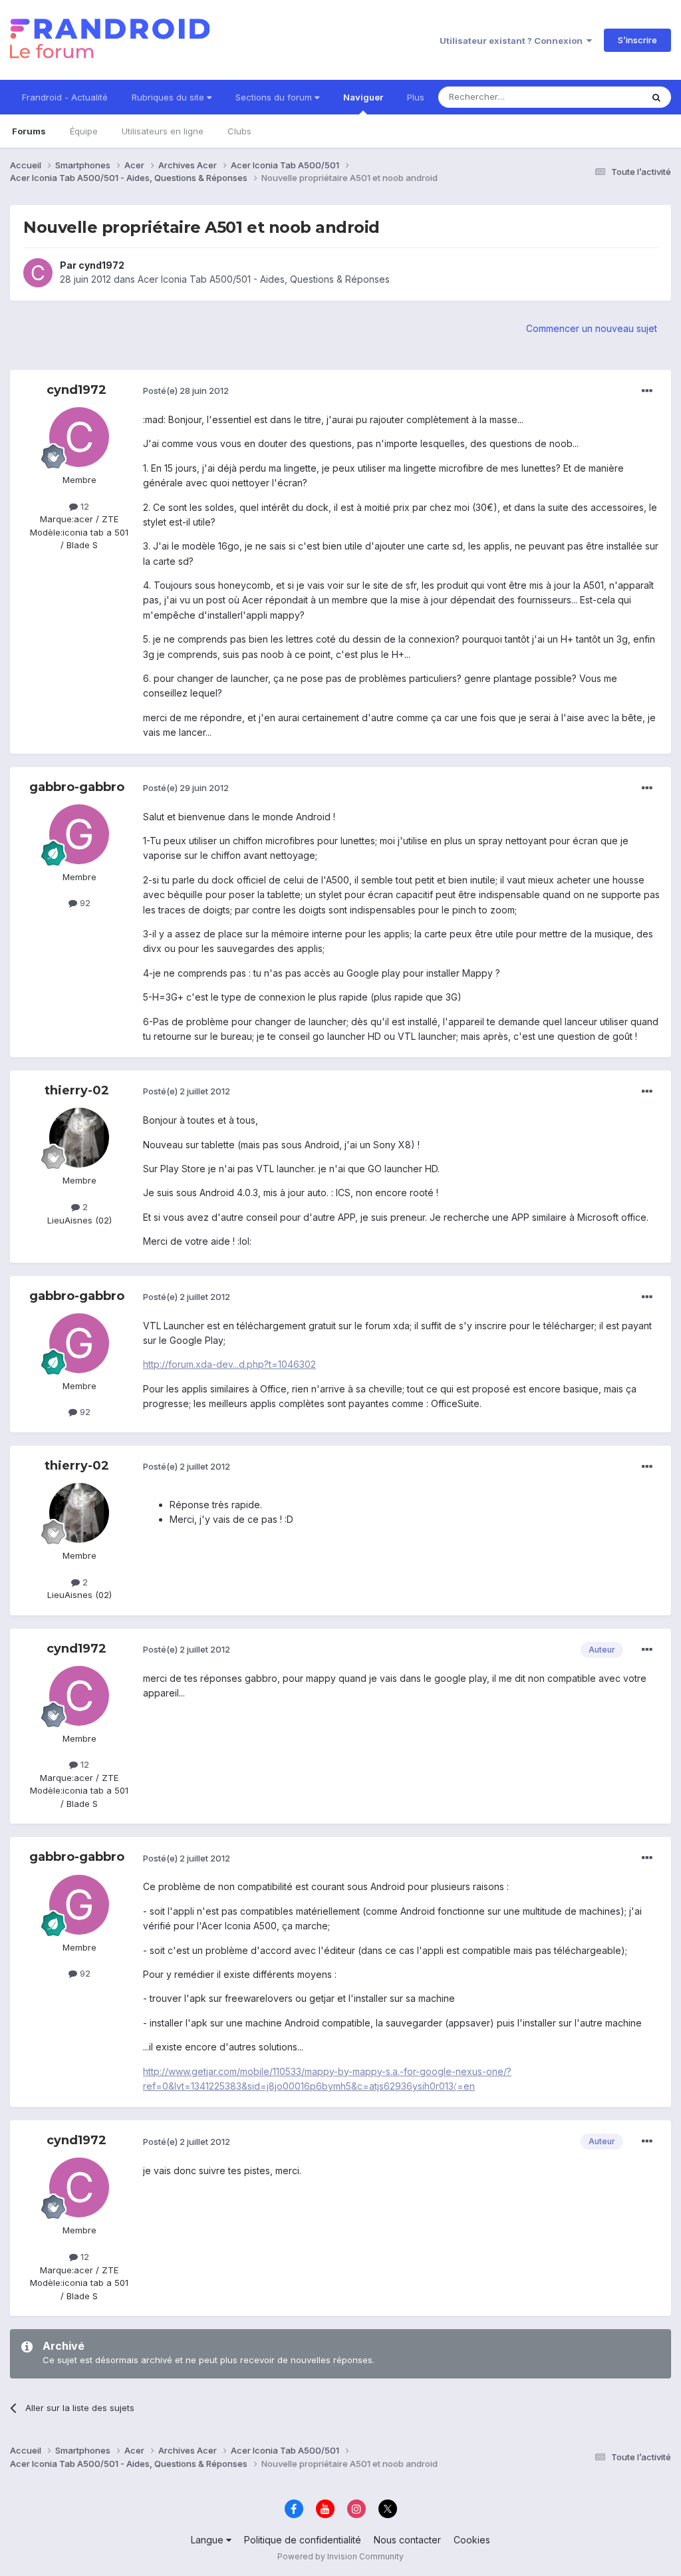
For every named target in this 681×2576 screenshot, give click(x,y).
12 (83, 506)
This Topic (603, 97)
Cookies (472, 2540)
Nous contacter (407, 2540)
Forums (29, 131)
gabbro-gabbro (77, 787)
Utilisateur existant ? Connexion (513, 41)
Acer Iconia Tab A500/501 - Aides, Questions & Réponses (264, 279)
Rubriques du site (169, 97)
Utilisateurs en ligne (163, 131)
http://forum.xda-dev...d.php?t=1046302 (229, 1364)
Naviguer (363, 97)
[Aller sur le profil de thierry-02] (79, 1138)
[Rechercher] (656, 97)
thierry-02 (77, 1090)
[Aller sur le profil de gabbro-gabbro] (79, 834)
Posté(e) (186, 391)
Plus (416, 97)
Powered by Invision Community (340, 2556)
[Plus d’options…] (647, 391)
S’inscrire (637, 40)
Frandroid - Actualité (65, 97)
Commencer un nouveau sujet (592, 328)
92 (84, 903)
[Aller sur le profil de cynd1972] (38, 273)
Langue (208, 2540)
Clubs (239, 131)
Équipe (84, 131)
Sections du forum (275, 97)
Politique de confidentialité (303, 2540)
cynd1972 (101, 265)
